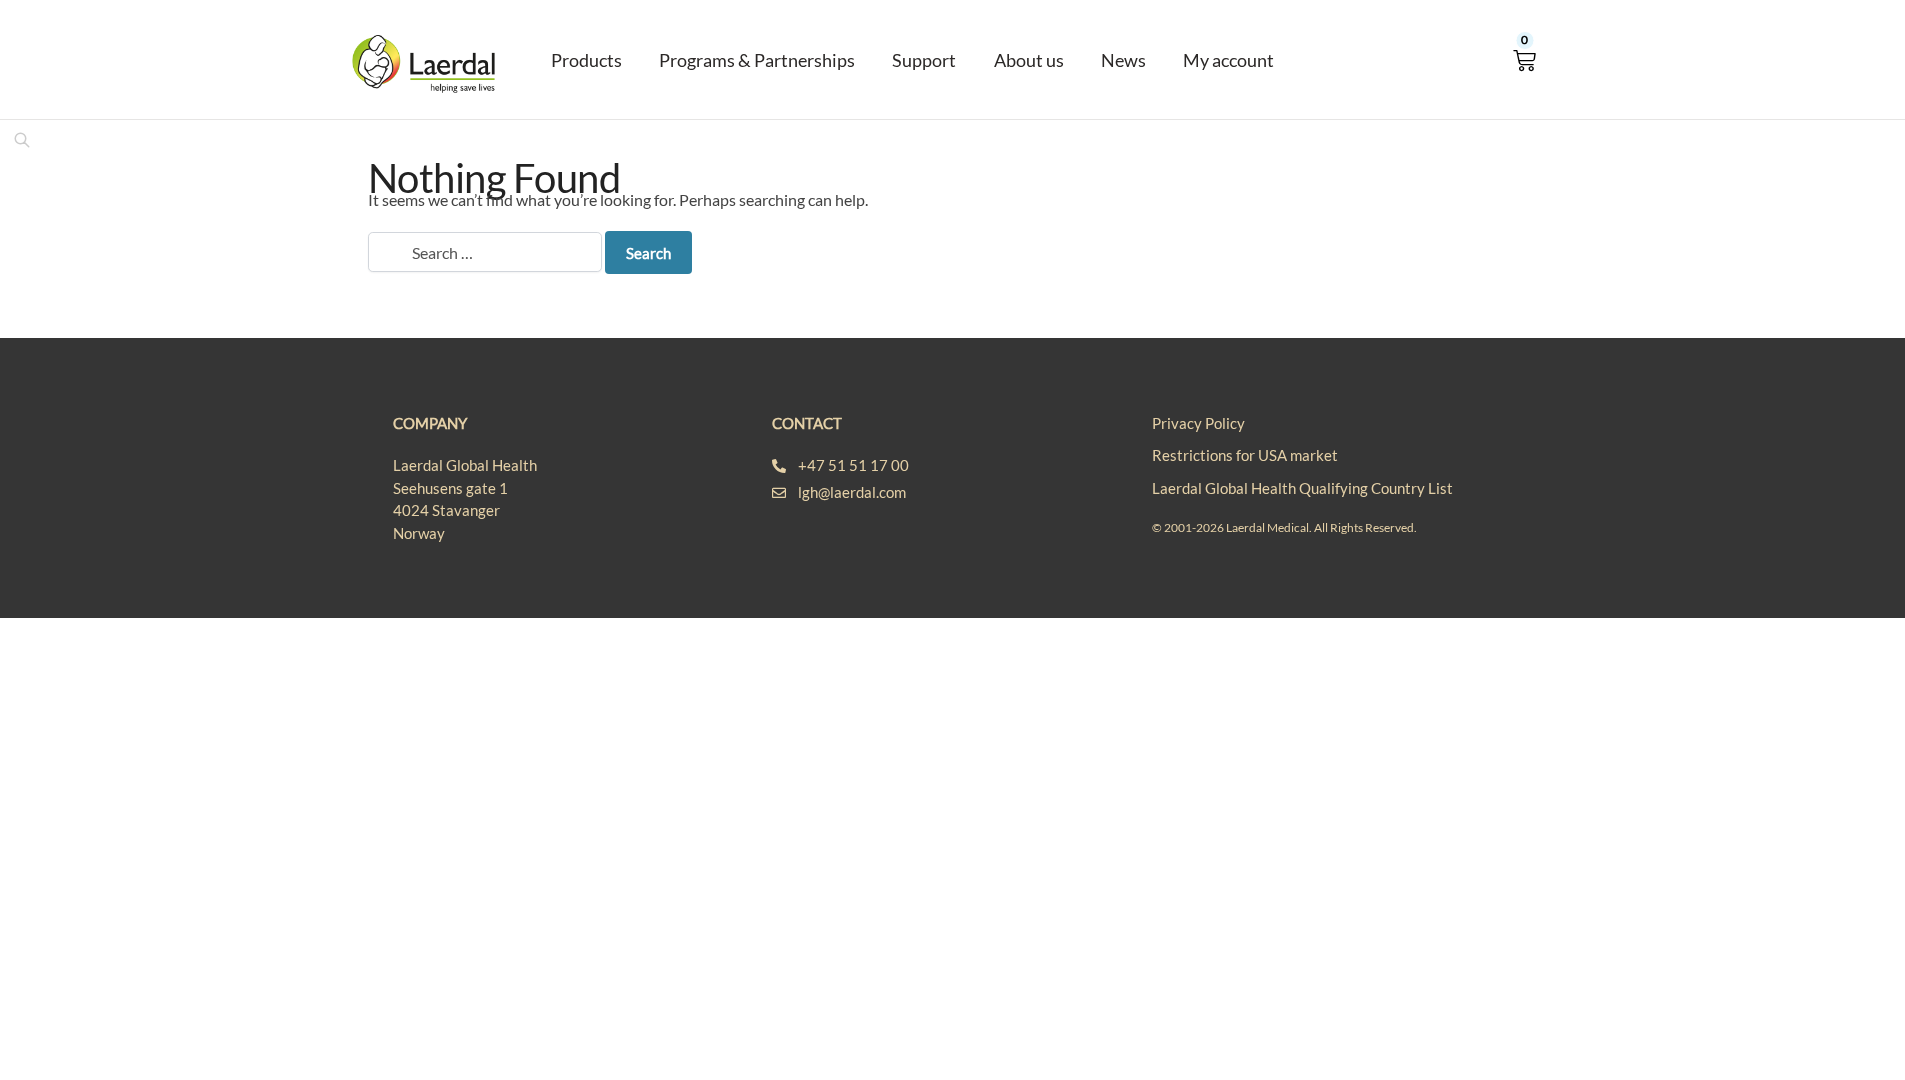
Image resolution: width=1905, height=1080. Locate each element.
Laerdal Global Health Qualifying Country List (1302, 488)
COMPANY (430, 423)
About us (1029, 60)
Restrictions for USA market (1245, 455)
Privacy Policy (1198, 423)
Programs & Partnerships (757, 60)
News (1123, 60)
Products (586, 60)
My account (1228, 60)
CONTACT (807, 423)
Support (924, 60)
